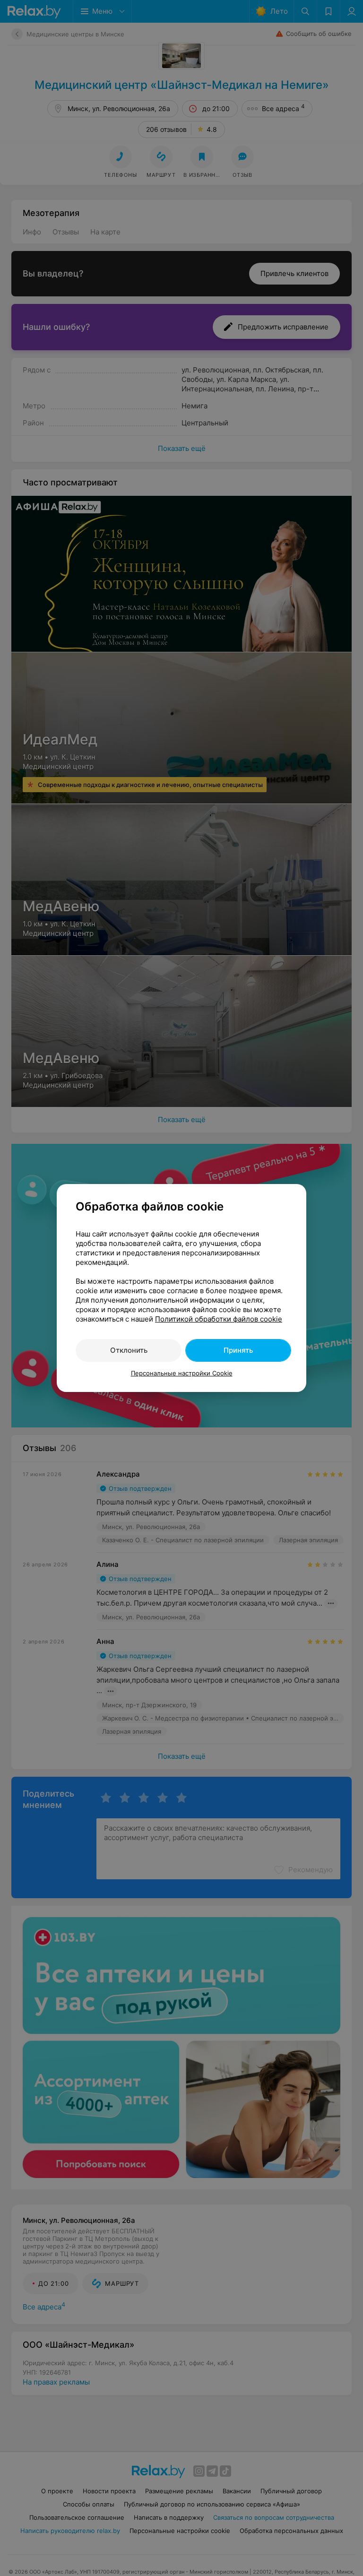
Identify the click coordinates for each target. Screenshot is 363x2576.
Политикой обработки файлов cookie (219, 1319)
